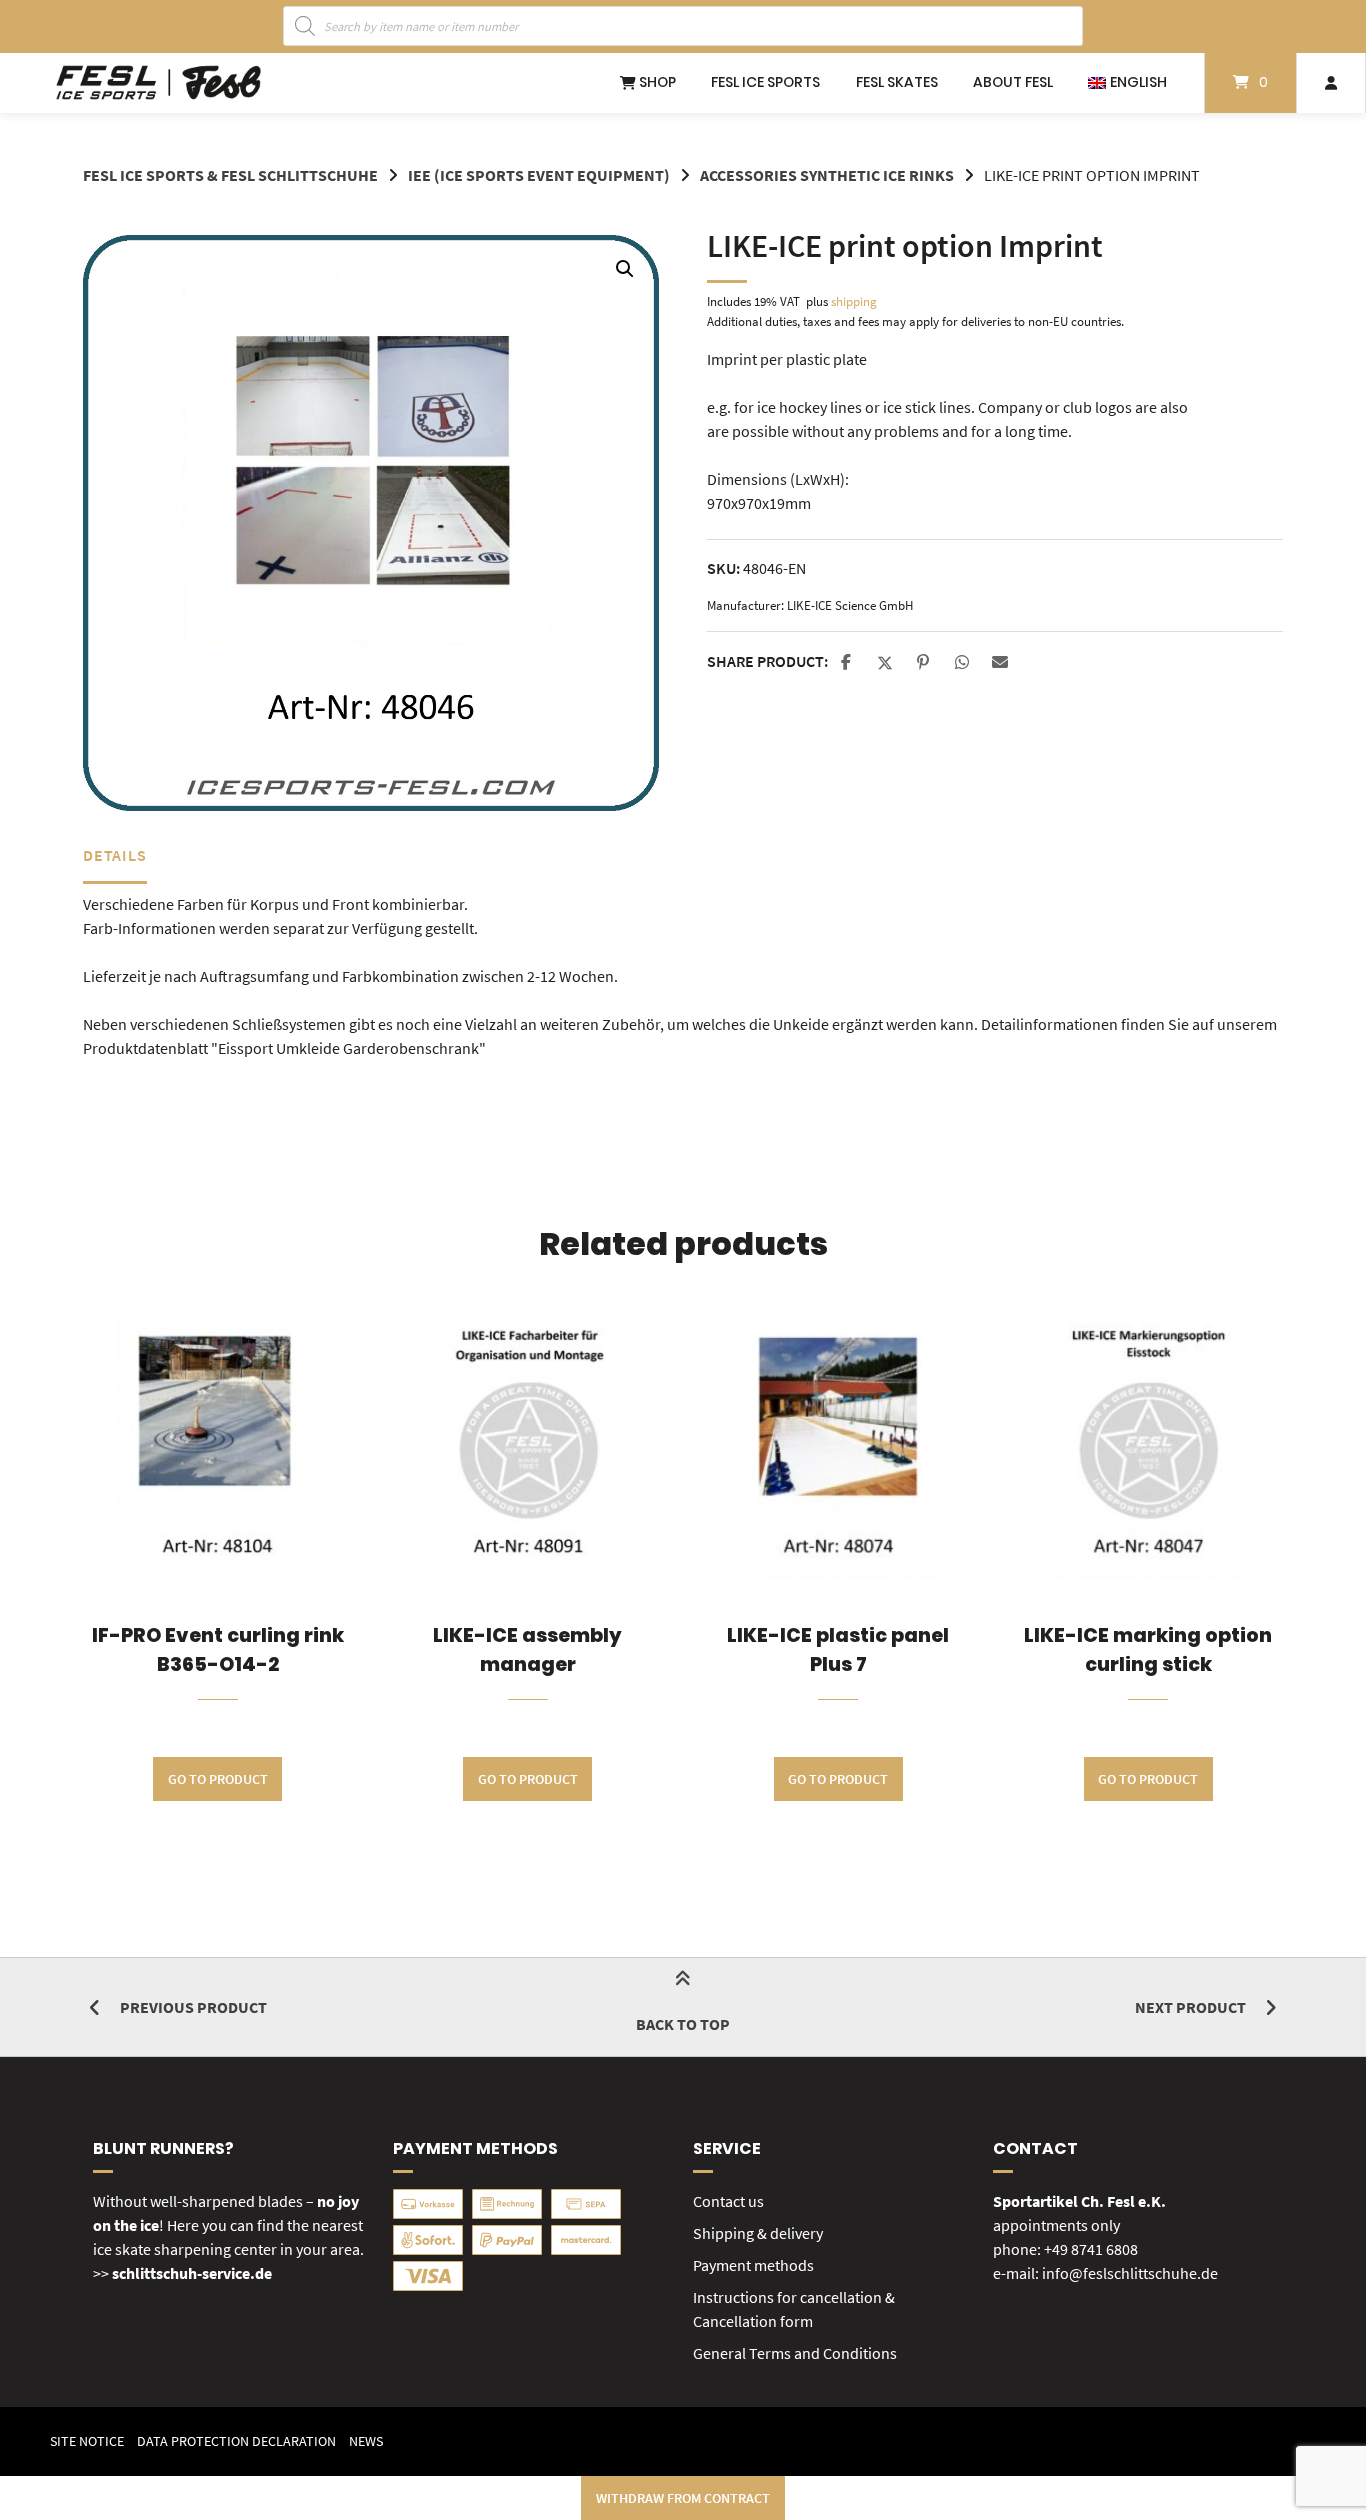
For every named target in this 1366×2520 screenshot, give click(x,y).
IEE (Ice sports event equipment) (539, 175)
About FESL (1013, 82)
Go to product (218, 1779)
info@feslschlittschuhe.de (1130, 2273)
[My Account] (1331, 83)
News (366, 2441)
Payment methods (753, 2265)
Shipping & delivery (758, 2233)
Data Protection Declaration (236, 2441)
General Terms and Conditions (795, 2353)
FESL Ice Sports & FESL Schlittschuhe (230, 175)
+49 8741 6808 (1091, 2249)
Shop (656, 82)
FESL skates (897, 82)
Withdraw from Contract (683, 2498)
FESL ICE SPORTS (765, 82)
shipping (854, 301)
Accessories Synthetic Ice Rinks (827, 175)
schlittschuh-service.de (192, 2273)
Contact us (728, 2201)
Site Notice (87, 2441)
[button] (625, 269)
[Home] (158, 83)
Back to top (683, 2024)
